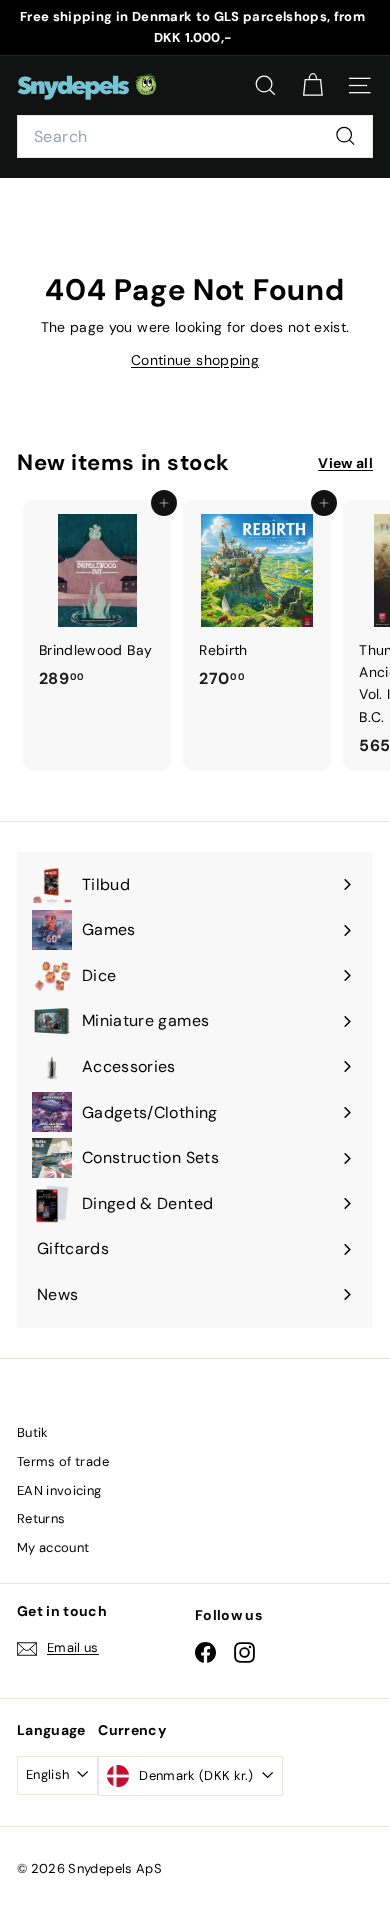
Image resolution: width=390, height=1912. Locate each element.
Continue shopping (195, 360)
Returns (41, 1518)
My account (53, 1547)
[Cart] (312, 85)
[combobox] (195, 137)
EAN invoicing (59, 1490)
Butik (33, 1432)
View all (345, 463)
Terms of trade (63, 1461)
